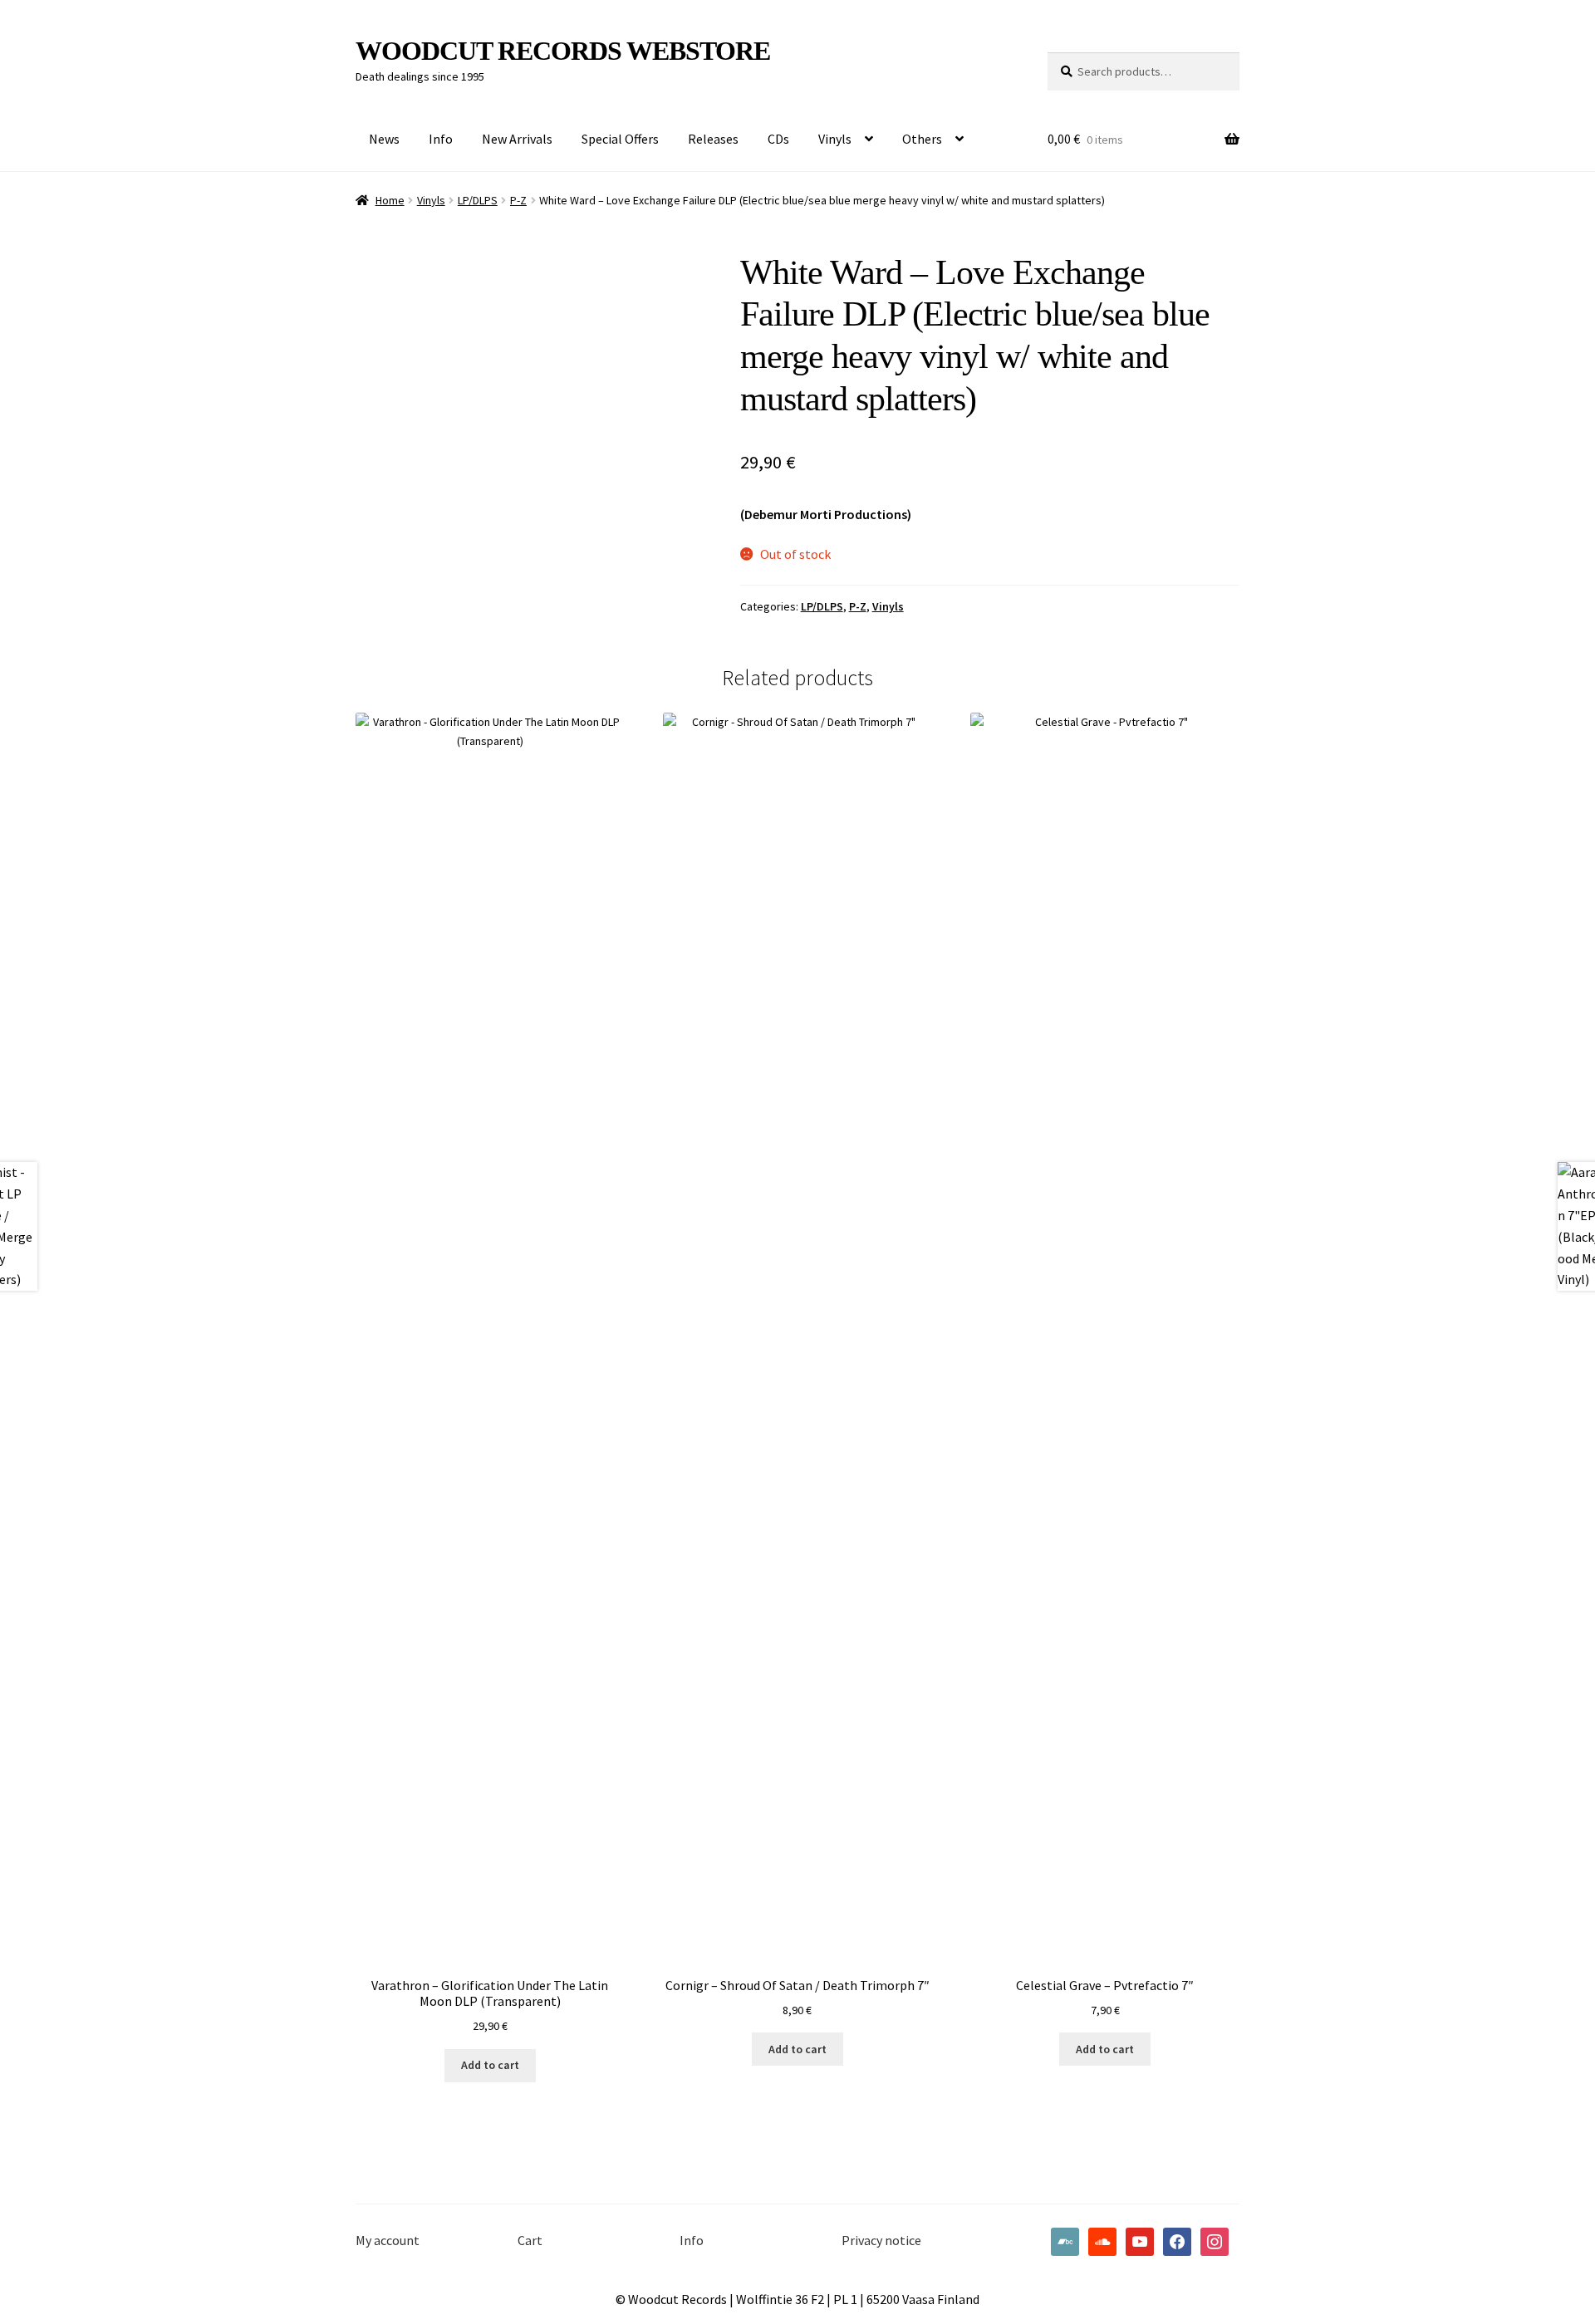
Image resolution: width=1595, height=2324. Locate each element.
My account (388, 2240)
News (384, 139)
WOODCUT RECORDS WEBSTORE (563, 51)
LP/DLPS (478, 200)
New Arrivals (517, 139)
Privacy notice (881, 2240)
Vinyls (835, 139)
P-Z (518, 200)
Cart (530, 2240)
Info (441, 139)
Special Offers (620, 139)
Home (390, 200)
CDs (778, 139)
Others (922, 139)
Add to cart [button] (490, 2065)
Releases (713, 139)
